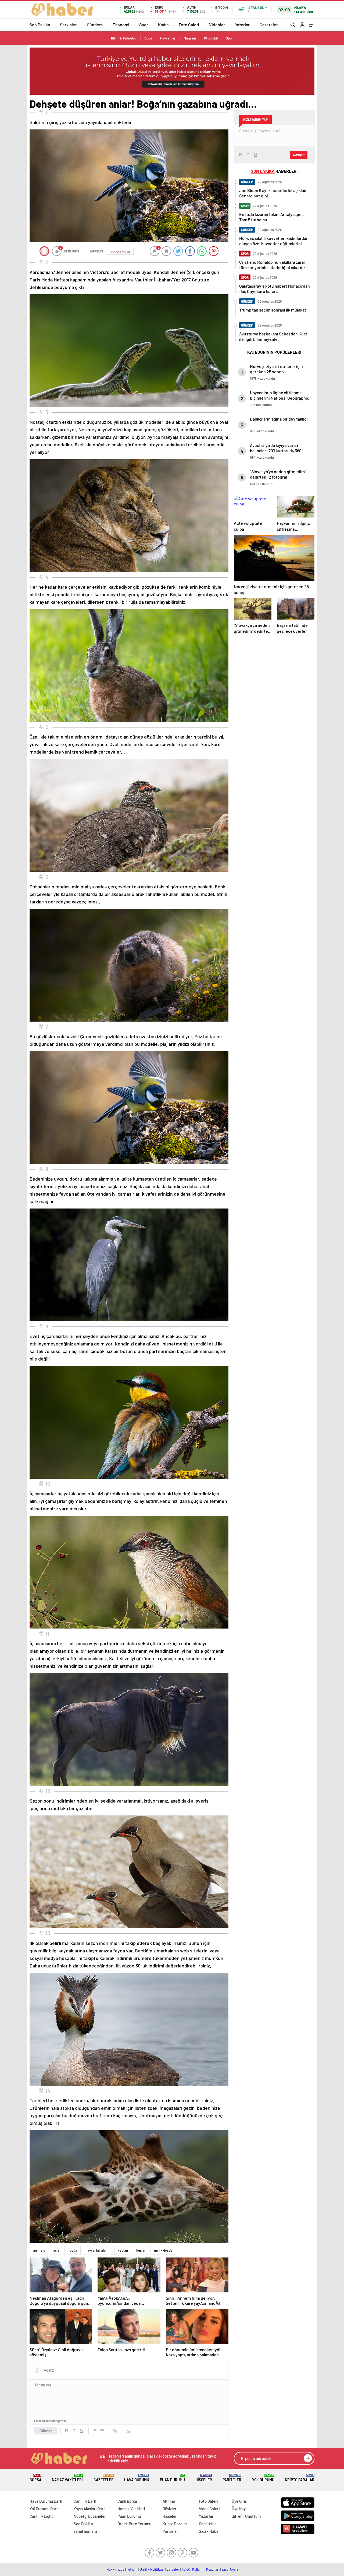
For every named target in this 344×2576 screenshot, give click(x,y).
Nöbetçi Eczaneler (90, 2516)
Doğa (148, 38)
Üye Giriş (239, 2501)
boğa (73, 2250)
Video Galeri (209, 2509)
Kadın (163, 25)
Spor (144, 25)
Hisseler (204, 2478)
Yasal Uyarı (230, 2569)
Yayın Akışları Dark (90, 2509)
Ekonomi (121, 25)
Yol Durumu (263, 2478)
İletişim (132, 2569)
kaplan (123, 2250)
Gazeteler (269, 25)
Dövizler (170, 2509)
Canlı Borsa (127, 2501)
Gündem (95, 25)
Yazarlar (242, 25)
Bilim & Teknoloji (124, 38)
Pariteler (232, 2478)
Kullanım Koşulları (206, 2569)
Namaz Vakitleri (67, 2478)
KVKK (186, 2569)
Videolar (217, 25)
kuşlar (141, 2250)
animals (39, 2250)
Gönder (46, 2431)
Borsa (35, 2478)
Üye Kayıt (240, 2509)
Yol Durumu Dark (44, 2509)
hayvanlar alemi (97, 2250)
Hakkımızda (115, 2569)
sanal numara (85, 2531)
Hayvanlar (168, 38)
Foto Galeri (189, 25)
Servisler (68, 25)
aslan (57, 2250)
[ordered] (95, 2431)
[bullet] (102, 2431)
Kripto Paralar (300, 2478)
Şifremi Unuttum (246, 2516)
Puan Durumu (172, 2478)
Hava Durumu (137, 2478)
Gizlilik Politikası (152, 2569)
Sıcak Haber (209, 2531)
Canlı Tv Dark (85, 2501)
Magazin (190, 38)
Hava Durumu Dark (46, 2501)
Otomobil (211, 38)
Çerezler (173, 2569)
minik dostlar (164, 2250)
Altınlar (169, 2501)
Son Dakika (40, 25)
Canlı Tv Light (41, 2516)
